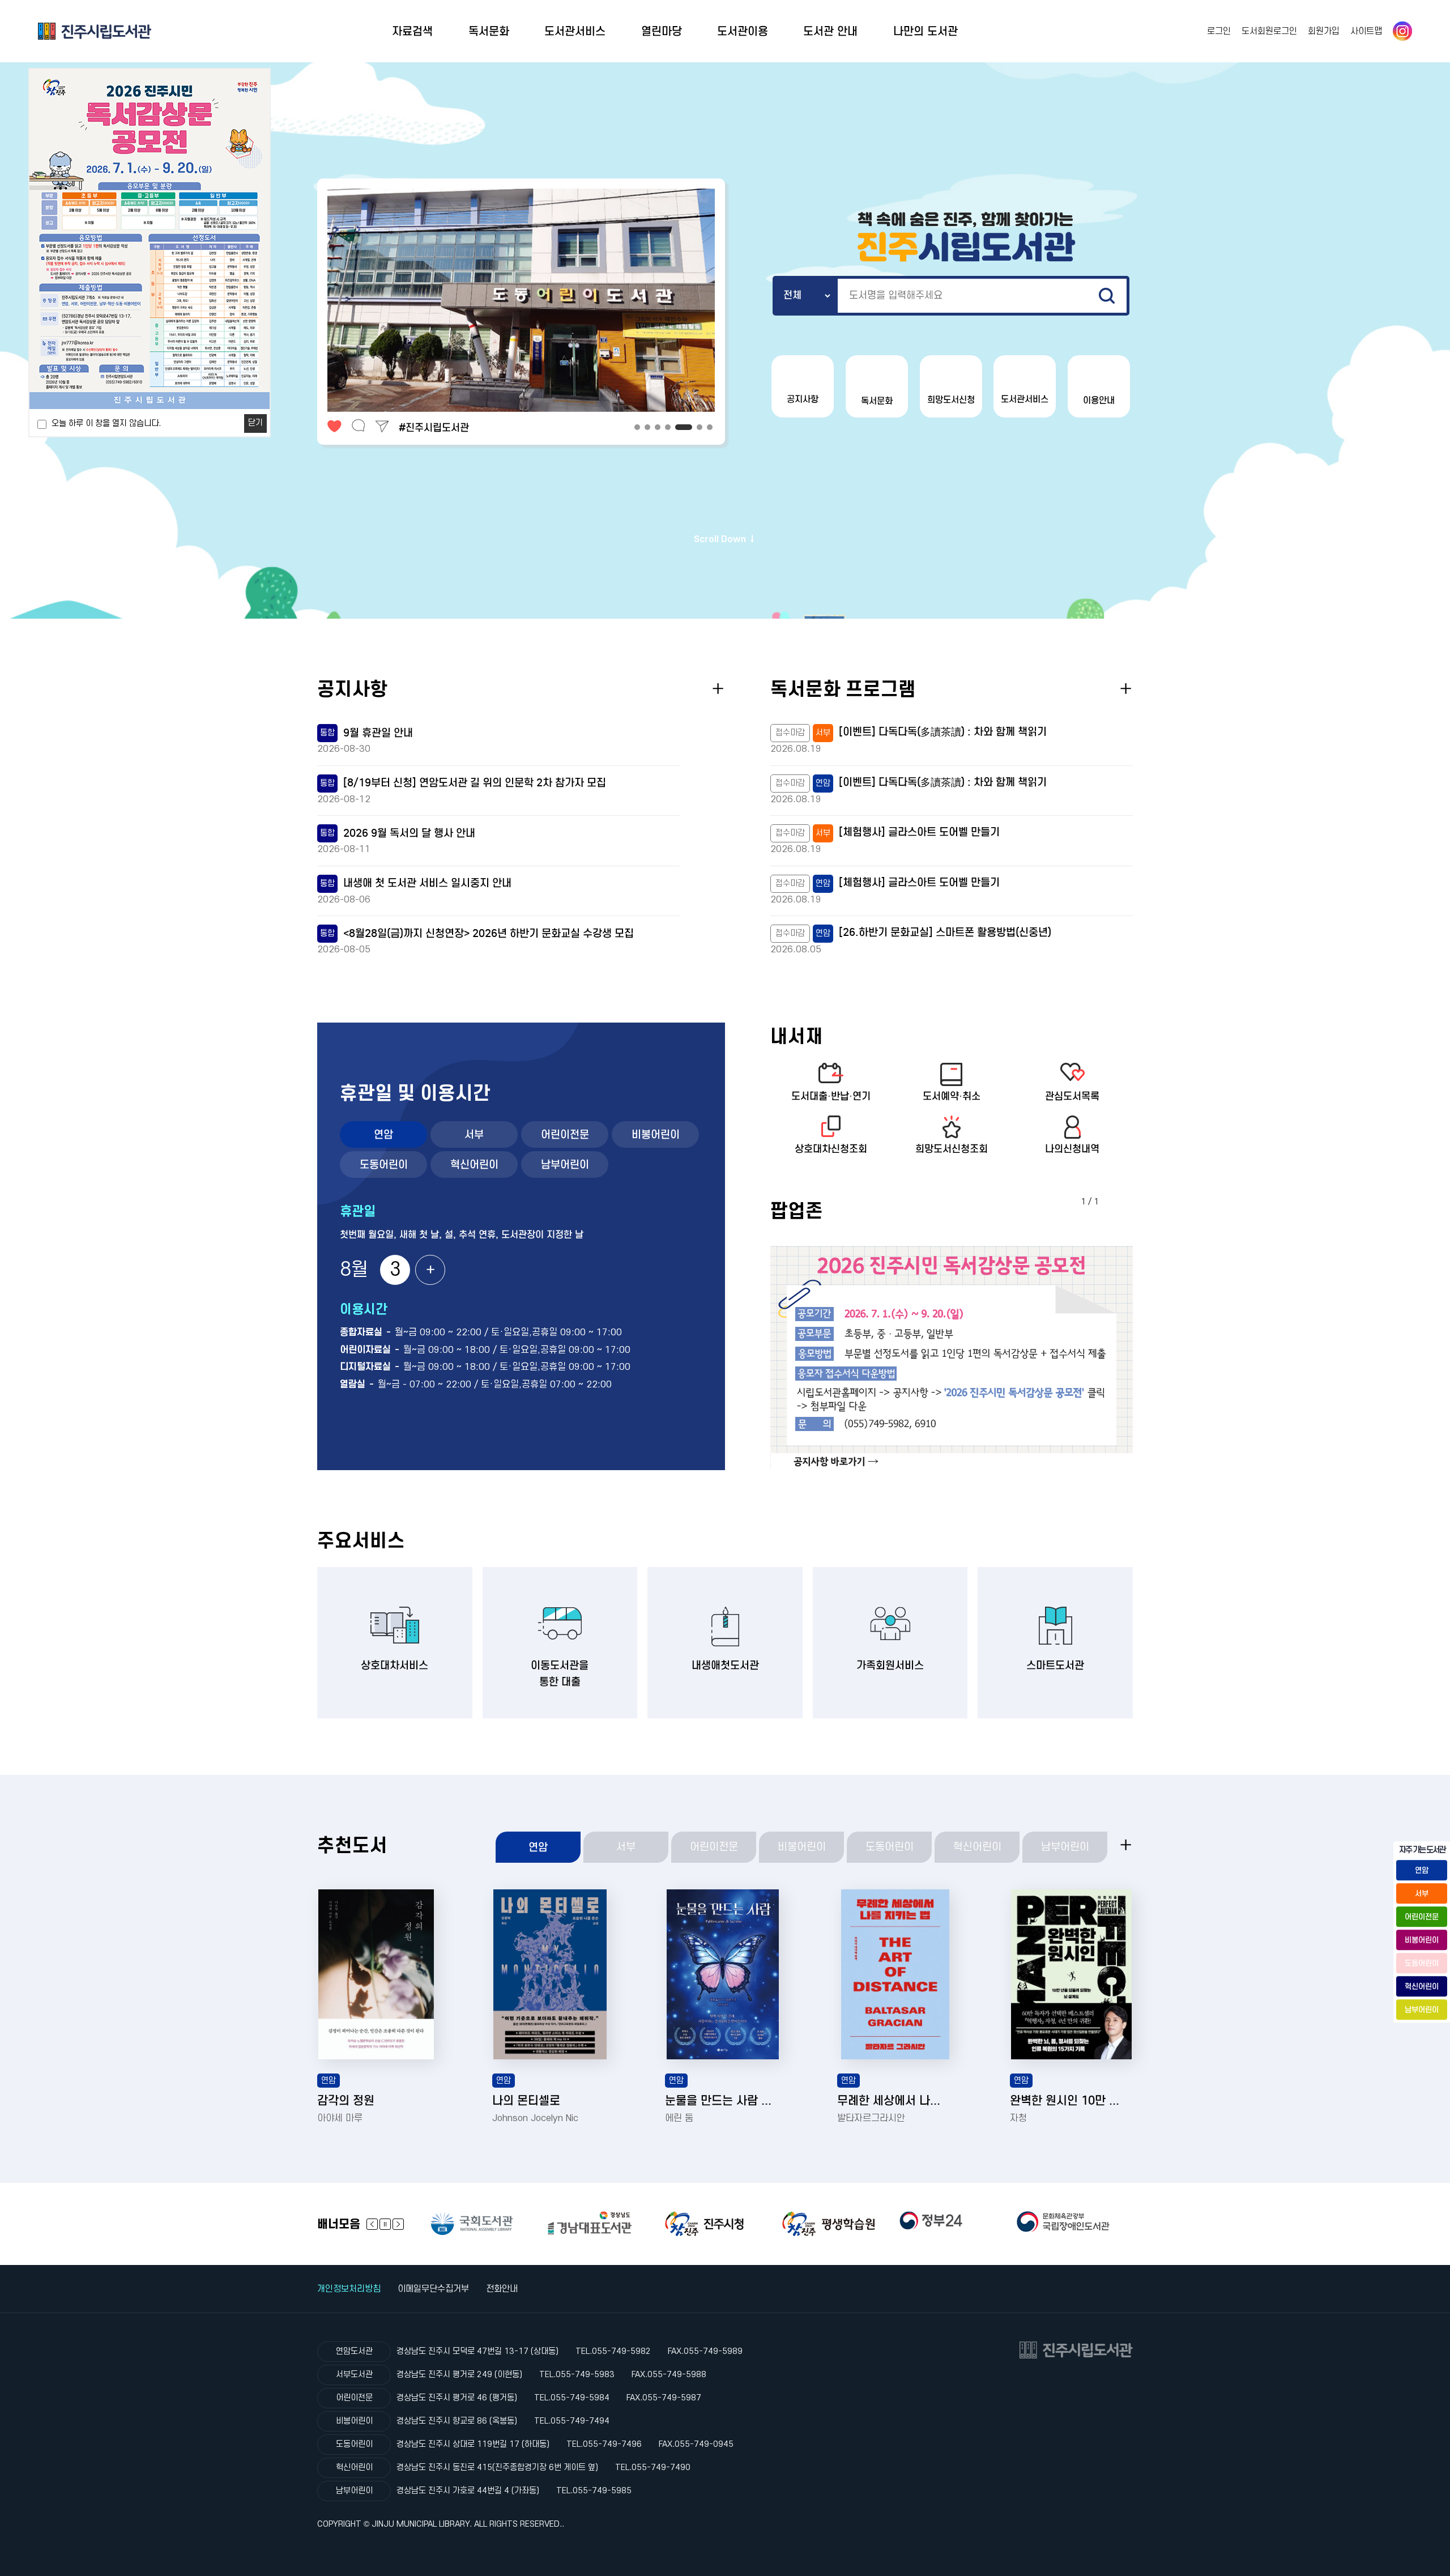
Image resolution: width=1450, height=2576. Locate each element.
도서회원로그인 (1269, 31)
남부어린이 (565, 1164)
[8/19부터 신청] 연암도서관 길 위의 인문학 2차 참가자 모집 (463, 783)
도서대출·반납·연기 (831, 1096)
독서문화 (489, 31)
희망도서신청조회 (952, 1149)
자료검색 (412, 31)
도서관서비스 (575, 31)
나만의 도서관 (926, 31)
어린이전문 (565, 1134)
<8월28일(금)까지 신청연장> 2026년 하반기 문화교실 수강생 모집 (477, 933)
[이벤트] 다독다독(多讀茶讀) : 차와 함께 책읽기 (943, 732)
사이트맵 (1366, 31)
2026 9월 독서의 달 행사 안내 (398, 833)
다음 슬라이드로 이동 (372, 2224)
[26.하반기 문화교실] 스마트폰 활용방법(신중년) (945, 932)
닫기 (255, 423)
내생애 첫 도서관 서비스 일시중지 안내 (416, 883)
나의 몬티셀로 (526, 2101)
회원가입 (1324, 31)
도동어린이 (384, 1164)
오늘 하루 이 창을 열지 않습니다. (106, 423)
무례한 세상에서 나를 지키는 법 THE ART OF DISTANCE (894, 2101)
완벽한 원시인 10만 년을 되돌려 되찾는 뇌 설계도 (1067, 2101)
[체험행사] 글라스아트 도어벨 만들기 (919, 832)
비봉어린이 (656, 1134)
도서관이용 (743, 31)
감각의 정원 (346, 2101)
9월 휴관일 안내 (366, 733)
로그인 (1219, 31)
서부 (474, 1134)
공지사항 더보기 (718, 689)
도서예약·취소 (952, 1096)
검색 (1107, 296)
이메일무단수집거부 (433, 2289)
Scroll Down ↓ (725, 539)
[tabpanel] (952, 1358)
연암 (383, 1134)
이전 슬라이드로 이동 (398, 2224)
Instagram (1402, 31)
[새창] (489, 2223)
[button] (637, 427)
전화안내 (502, 2289)
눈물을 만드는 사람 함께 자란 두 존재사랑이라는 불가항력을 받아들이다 (722, 2101)
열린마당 (662, 31)
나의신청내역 (1072, 1149)
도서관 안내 (830, 31)
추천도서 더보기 (1126, 1845)
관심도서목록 (1072, 1096)
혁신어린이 (474, 1164)
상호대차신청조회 (831, 1149)
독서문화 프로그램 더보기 (1126, 689)
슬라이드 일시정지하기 (385, 2224)
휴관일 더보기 (430, 1270)
